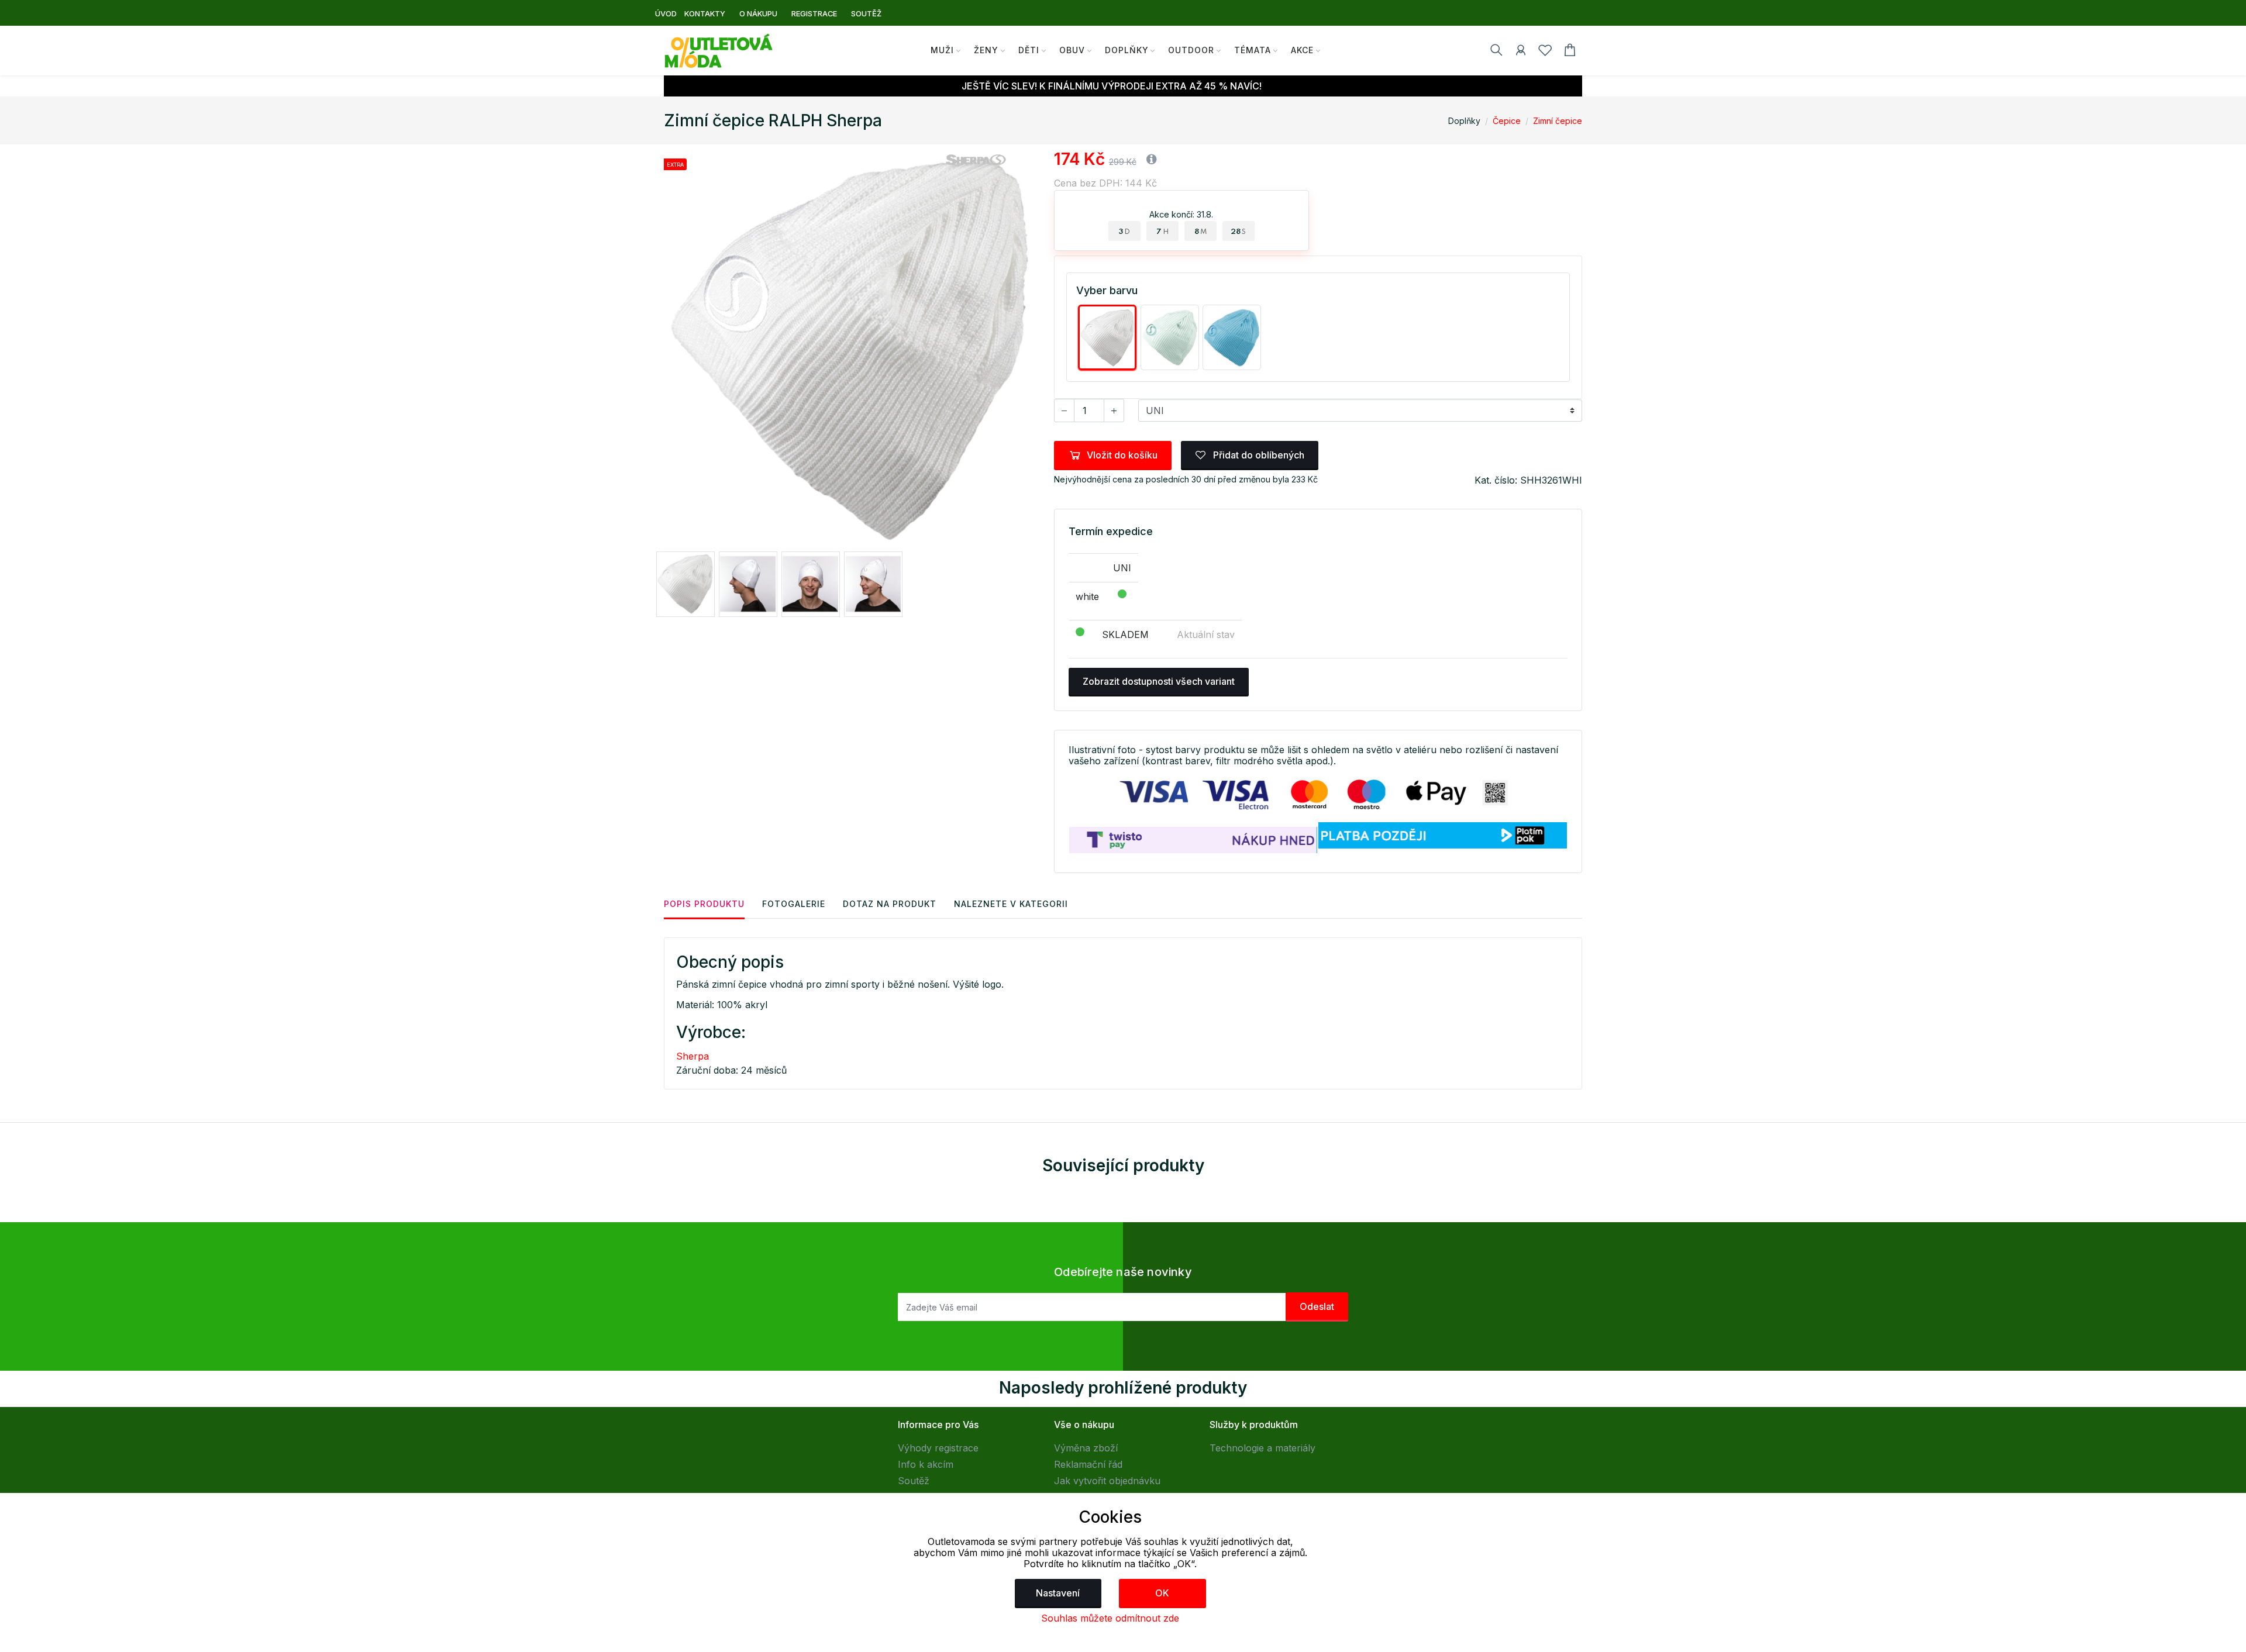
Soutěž (914, 1481)
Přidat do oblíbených (1258, 455)
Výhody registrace (938, 1448)
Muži (942, 50)
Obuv (1072, 50)
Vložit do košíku (1122, 455)
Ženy (986, 50)
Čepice (1507, 121)
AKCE (1302, 50)
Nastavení (1058, 1593)
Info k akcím (926, 1464)
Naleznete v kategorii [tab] (1011, 904)
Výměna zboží (1086, 1448)
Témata (1253, 50)
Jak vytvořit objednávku (1107, 1481)
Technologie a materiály (1262, 1448)
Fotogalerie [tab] (794, 904)
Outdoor (1191, 50)
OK (1162, 1593)
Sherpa (693, 1056)
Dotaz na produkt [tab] (890, 904)
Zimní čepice (1558, 121)
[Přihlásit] (1521, 52)
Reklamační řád (1088, 1464)
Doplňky (1127, 50)
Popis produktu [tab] (704, 904)
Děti (1029, 50)
